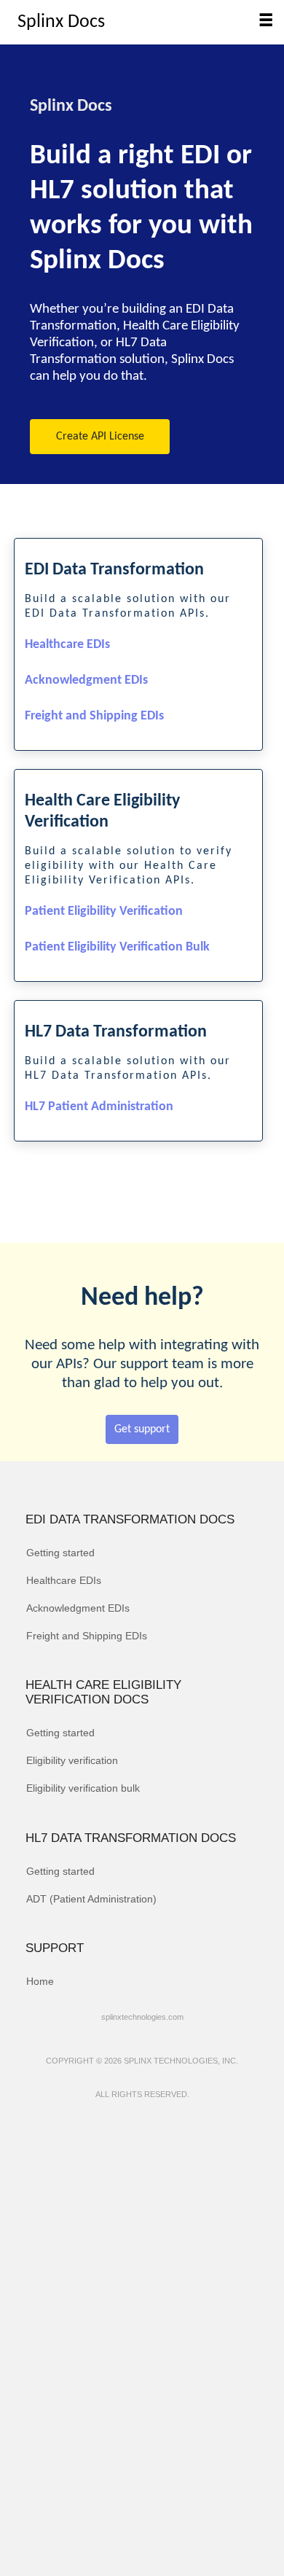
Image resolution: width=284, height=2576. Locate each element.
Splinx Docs (61, 22)
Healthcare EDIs (67, 645)
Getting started (60, 1553)
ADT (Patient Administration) (91, 1899)
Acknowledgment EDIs (86, 680)
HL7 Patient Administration (99, 1107)
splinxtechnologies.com (142, 2017)
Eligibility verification (72, 1760)
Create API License (100, 437)
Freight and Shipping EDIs (94, 716)
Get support (142, 1429)
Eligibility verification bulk (83, 1788)
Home (40, 1981)
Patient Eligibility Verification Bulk (117, 947)
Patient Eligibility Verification (104, 912)
